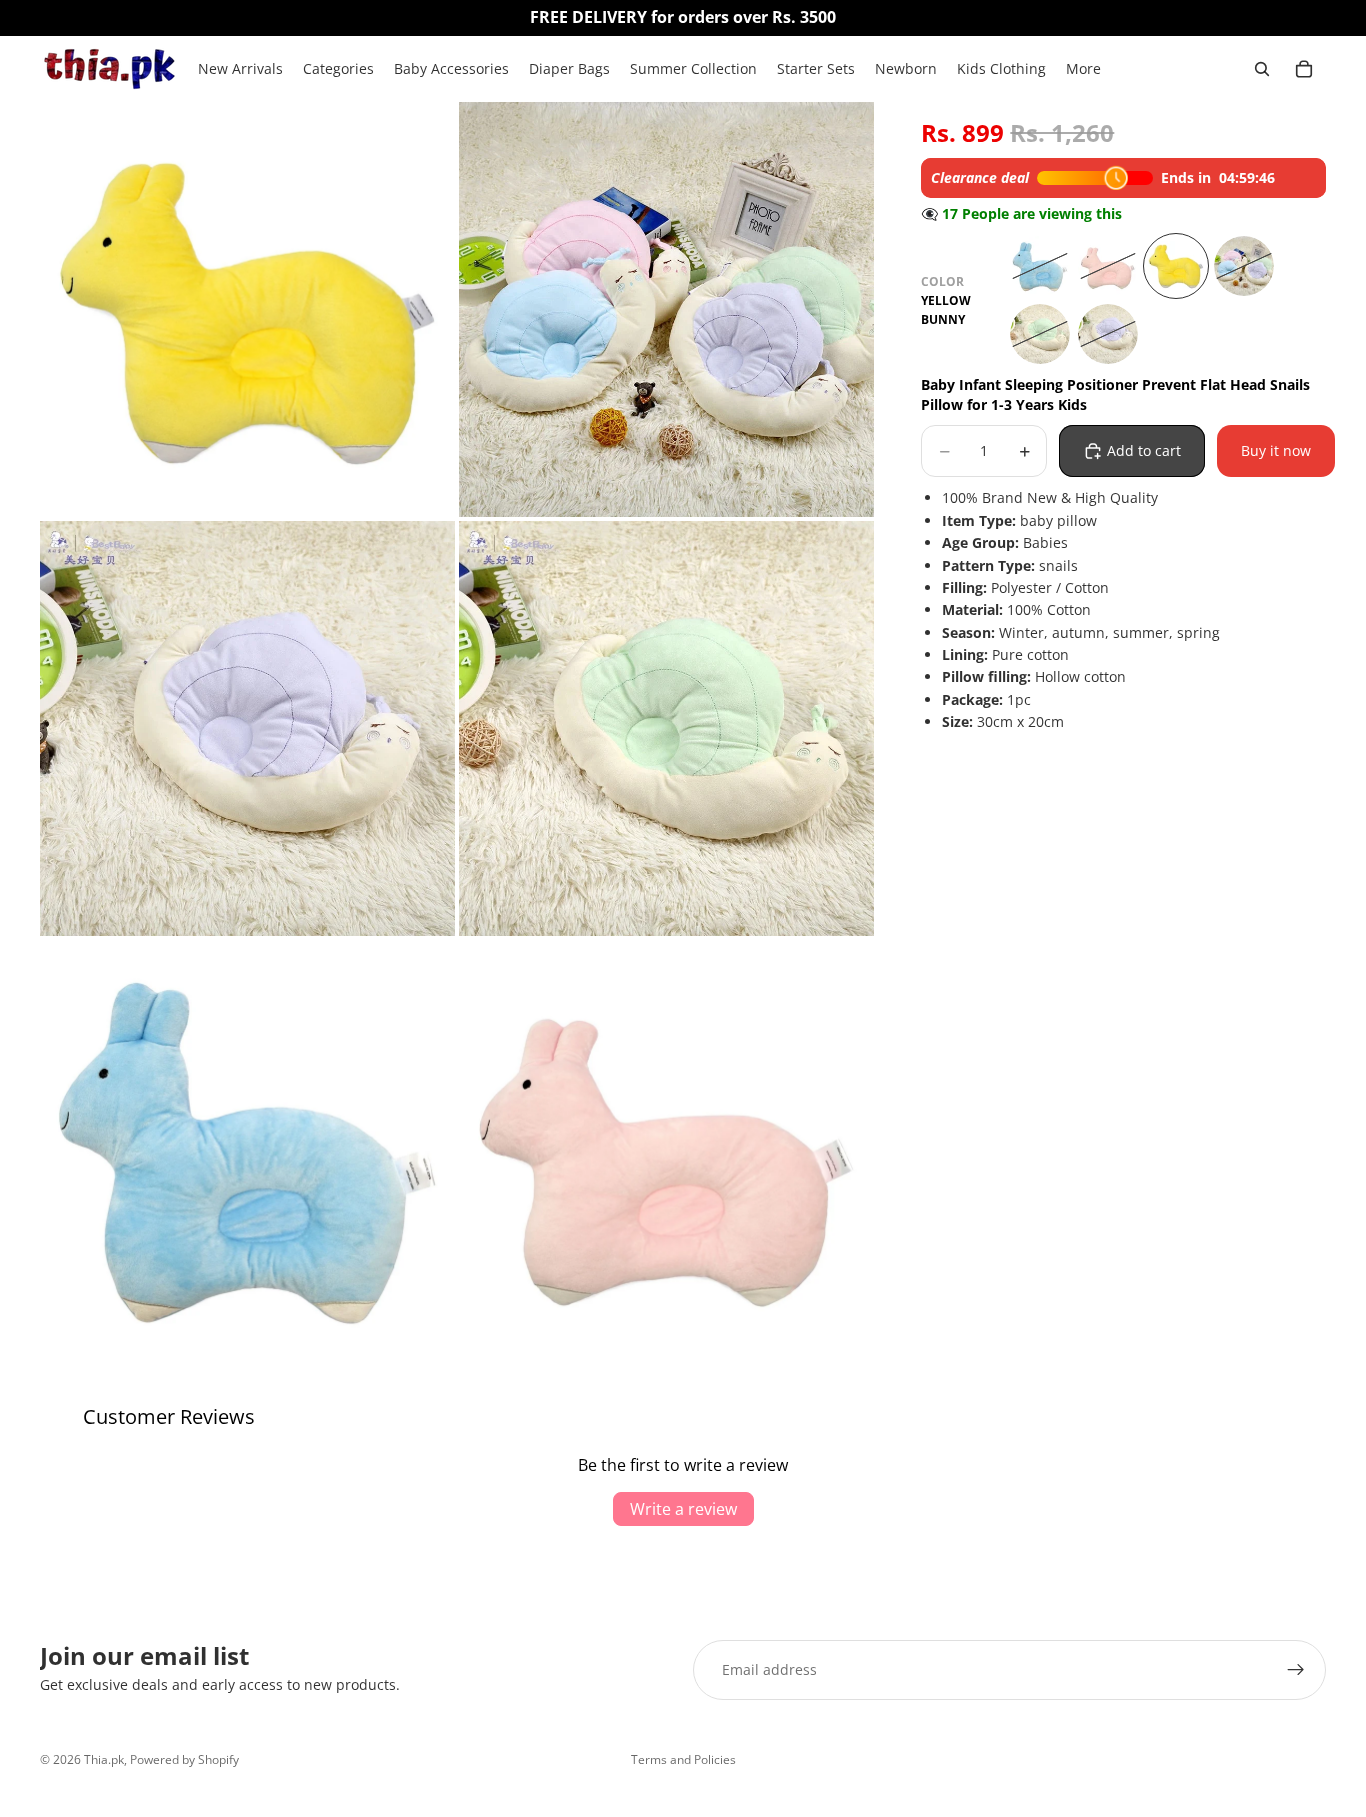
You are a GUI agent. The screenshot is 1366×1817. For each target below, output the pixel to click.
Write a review (683, 1509)
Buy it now (1276, 450)
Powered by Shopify (184, 1759)
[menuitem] (1083, 69)
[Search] (1262, 69)
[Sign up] (1296, 1670)
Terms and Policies (683, 1759)
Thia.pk (104, 1759)
